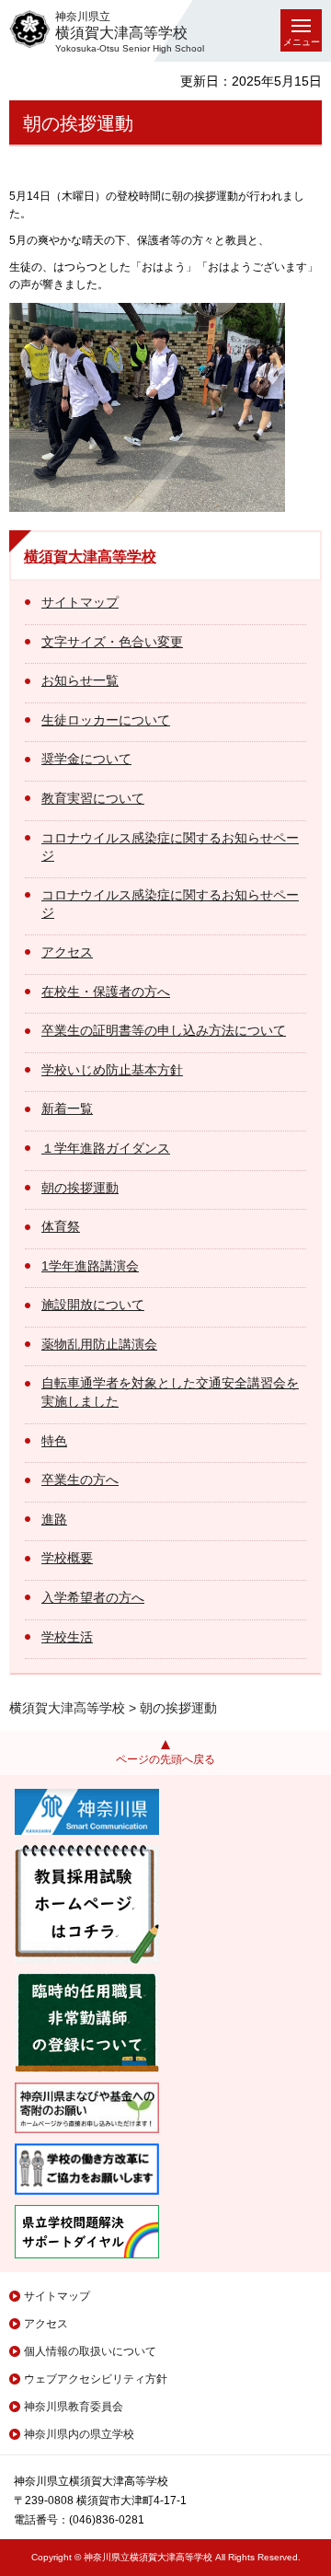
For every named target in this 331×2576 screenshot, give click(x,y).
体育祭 (61, 1226)
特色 (54, 1441)
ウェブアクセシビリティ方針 (96, 2379)
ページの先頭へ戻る (165, 1759)
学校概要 (67, 1558)
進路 (54, 1519)
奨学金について (86, 759)
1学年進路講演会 (90, 1266)
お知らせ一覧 (80, 680)
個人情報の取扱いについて (90, 2351)
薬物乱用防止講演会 (99, 1344)
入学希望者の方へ (93, 1597)
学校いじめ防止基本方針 (112, 1070)
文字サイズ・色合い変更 (112, 642)
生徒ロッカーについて (106, 720)
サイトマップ (80, 602)
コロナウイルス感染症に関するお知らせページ (170, 847)
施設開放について (93, 1305)
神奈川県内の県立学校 (79, 2434)
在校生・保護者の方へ (106, 992)
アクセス (67, 952)
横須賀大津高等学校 (90, 557)
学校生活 (67, 1637)
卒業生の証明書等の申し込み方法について (164, 1030)
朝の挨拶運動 (80, 1188)
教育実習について (93, 798)
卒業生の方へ (80, 1479)
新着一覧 (67, 1108)
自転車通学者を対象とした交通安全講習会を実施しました (170, 1392)
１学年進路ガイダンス (106, 1148)
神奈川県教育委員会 (74, 2407)
